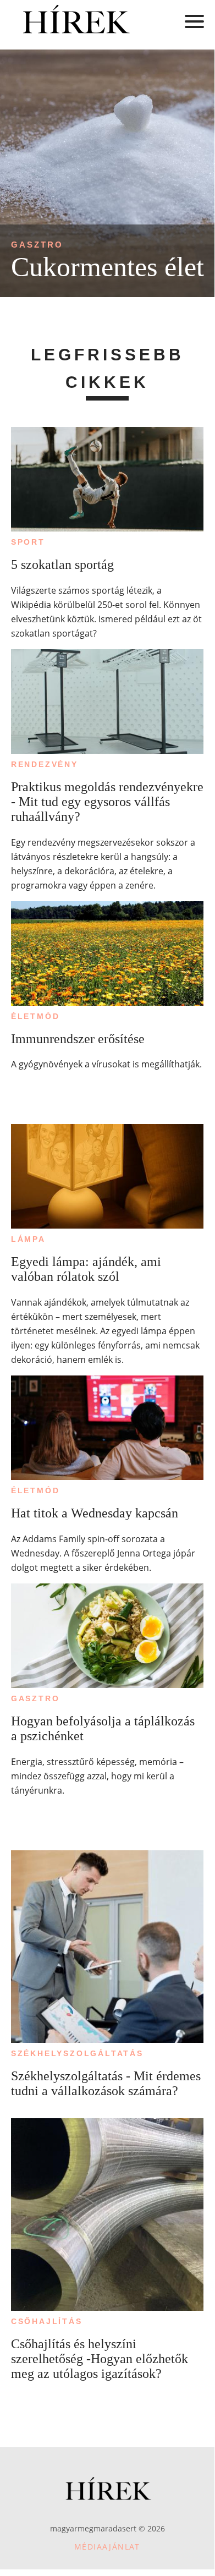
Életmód (35, 1016)
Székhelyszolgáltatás (77, 2053)
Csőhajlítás (47, 2321)
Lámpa (28, 1239)
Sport (28, 542)
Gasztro (37, 245)
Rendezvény (45, 764)
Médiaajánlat (107, 2547)
